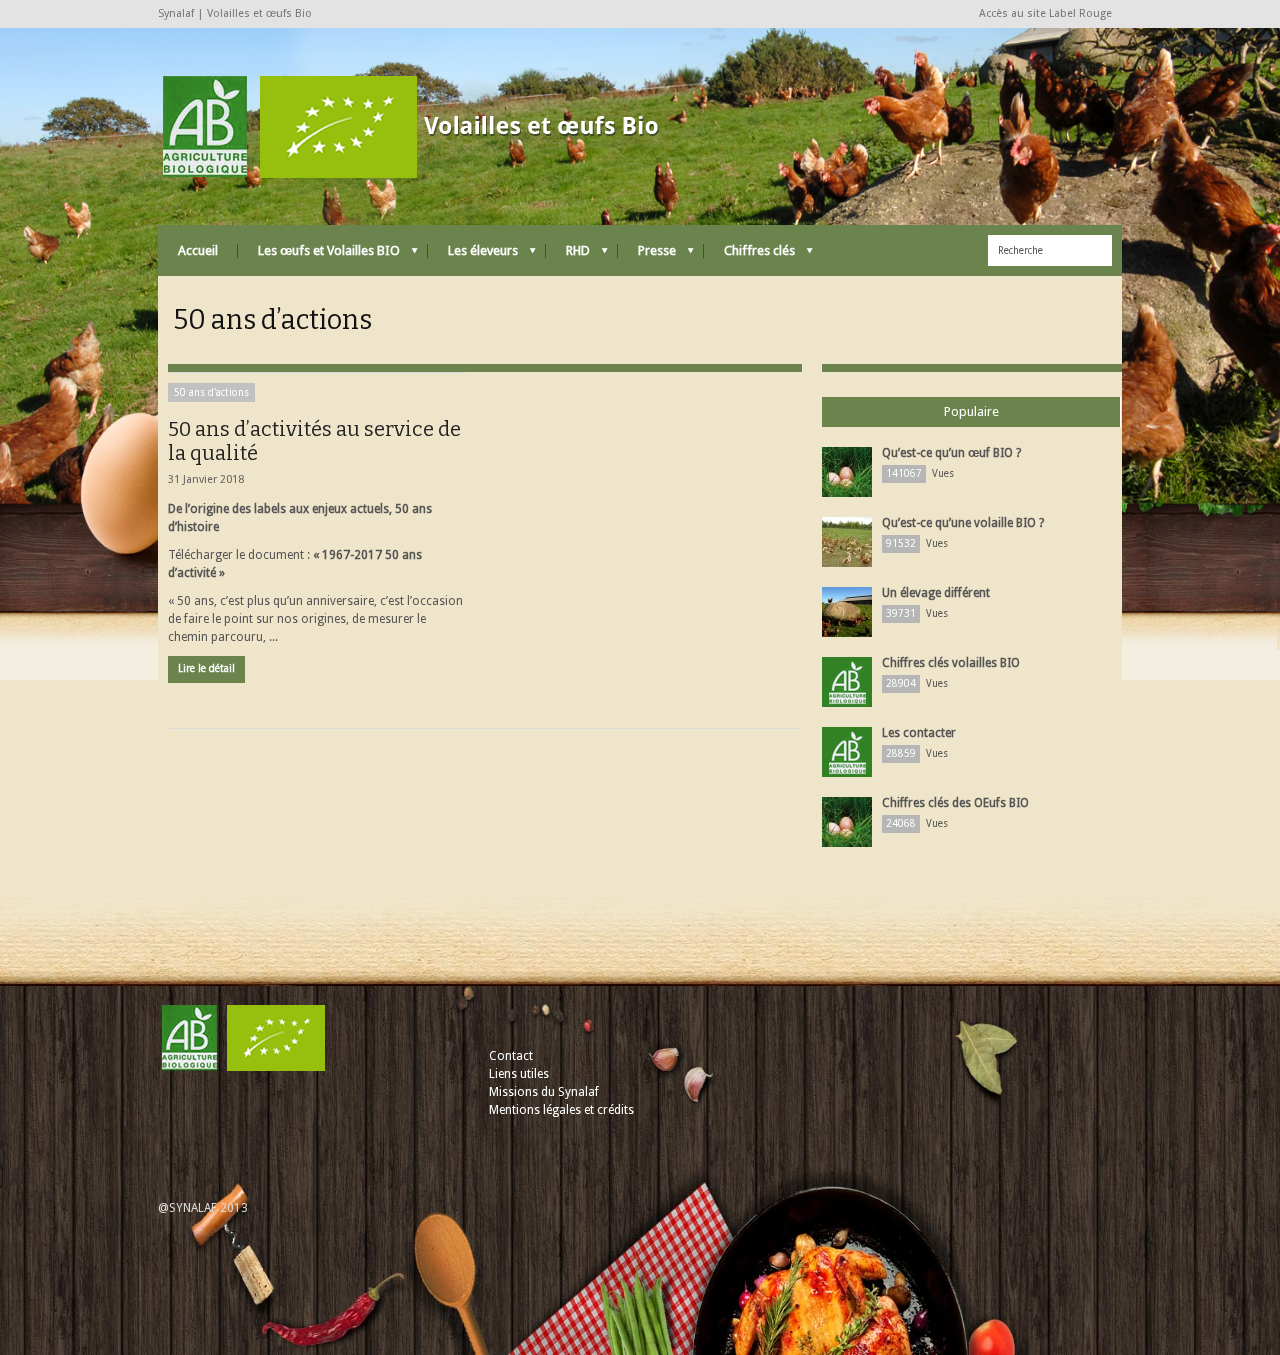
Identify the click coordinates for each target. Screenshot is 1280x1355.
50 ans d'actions (211, 392)
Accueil (198, 250)
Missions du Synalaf (544, 1092)
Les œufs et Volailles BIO (319, 255)
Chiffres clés (749, 255)
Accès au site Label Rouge (1045, 13)
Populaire (971, 411)
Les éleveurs (473, 255)
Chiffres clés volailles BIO (951, 663)
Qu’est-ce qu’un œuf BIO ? (951, 453)
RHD (568, 255)
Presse (647, 255)
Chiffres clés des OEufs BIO (955, 803)
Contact (511, 1056)
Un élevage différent (936, 593)
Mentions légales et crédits (561, 1110)
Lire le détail (206, 668)
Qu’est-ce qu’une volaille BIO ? (963, 523)
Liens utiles (519, 1074)
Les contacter (919, 733)
